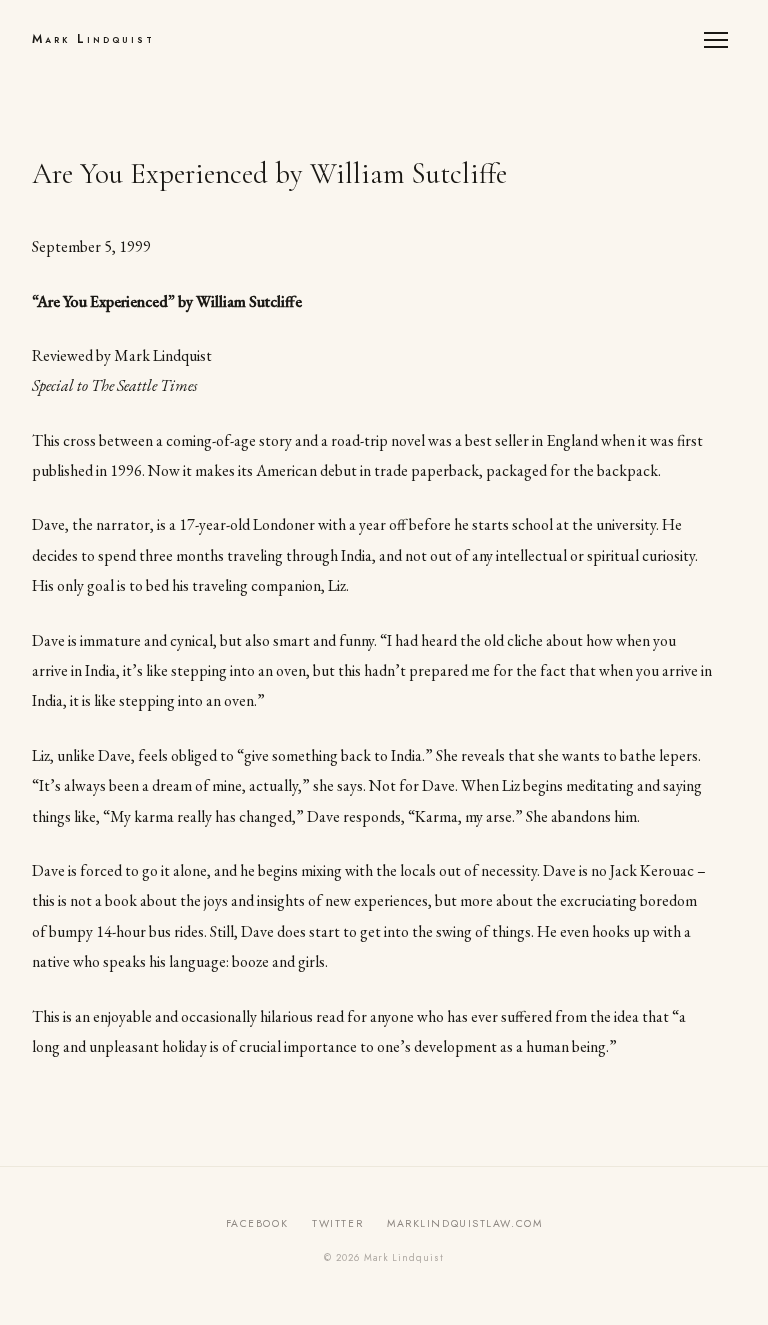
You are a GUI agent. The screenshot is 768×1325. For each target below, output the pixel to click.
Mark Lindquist (93, 39)
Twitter (337, 1223)
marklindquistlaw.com (464, 1223)
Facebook (257, 1223)
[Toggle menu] (720, 40)
